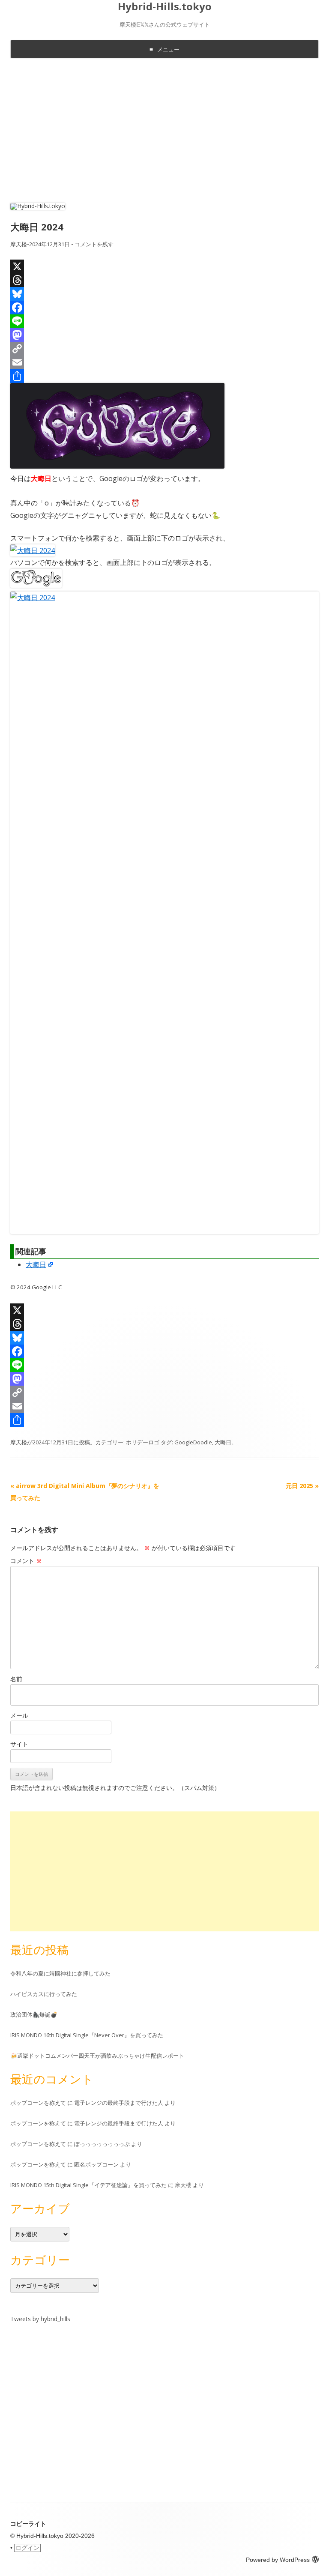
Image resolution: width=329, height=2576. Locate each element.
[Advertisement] (164, 129)
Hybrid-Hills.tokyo (165, 7)
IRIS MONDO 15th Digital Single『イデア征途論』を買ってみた (88, 2185)
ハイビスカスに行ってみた (44, 1994)
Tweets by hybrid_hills (40, 2319)
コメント (26, 1561)
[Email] (164, 362)
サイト (19, 1744)
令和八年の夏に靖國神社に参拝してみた (60, 1973)
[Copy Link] (164, 349)
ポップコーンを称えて (38, 2103)
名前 (16, 1679)
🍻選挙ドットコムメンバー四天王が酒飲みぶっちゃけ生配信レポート (97, 2056)
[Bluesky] (164, 294)
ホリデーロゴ (143, 1442)
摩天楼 (19, 244)
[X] (164, 266)
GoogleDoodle (193, 1442)
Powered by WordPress (278, 2560)
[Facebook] (164, 308)
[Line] (164, 321)
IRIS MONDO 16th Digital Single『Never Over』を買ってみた (87, 2035)
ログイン (27, 2548)
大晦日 (36, 1264)
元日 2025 (302, 1486)
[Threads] (164, 280)
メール (19, 1715)
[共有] (164, 376)
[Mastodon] (164, 335)
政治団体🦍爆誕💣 (34, 2014)
